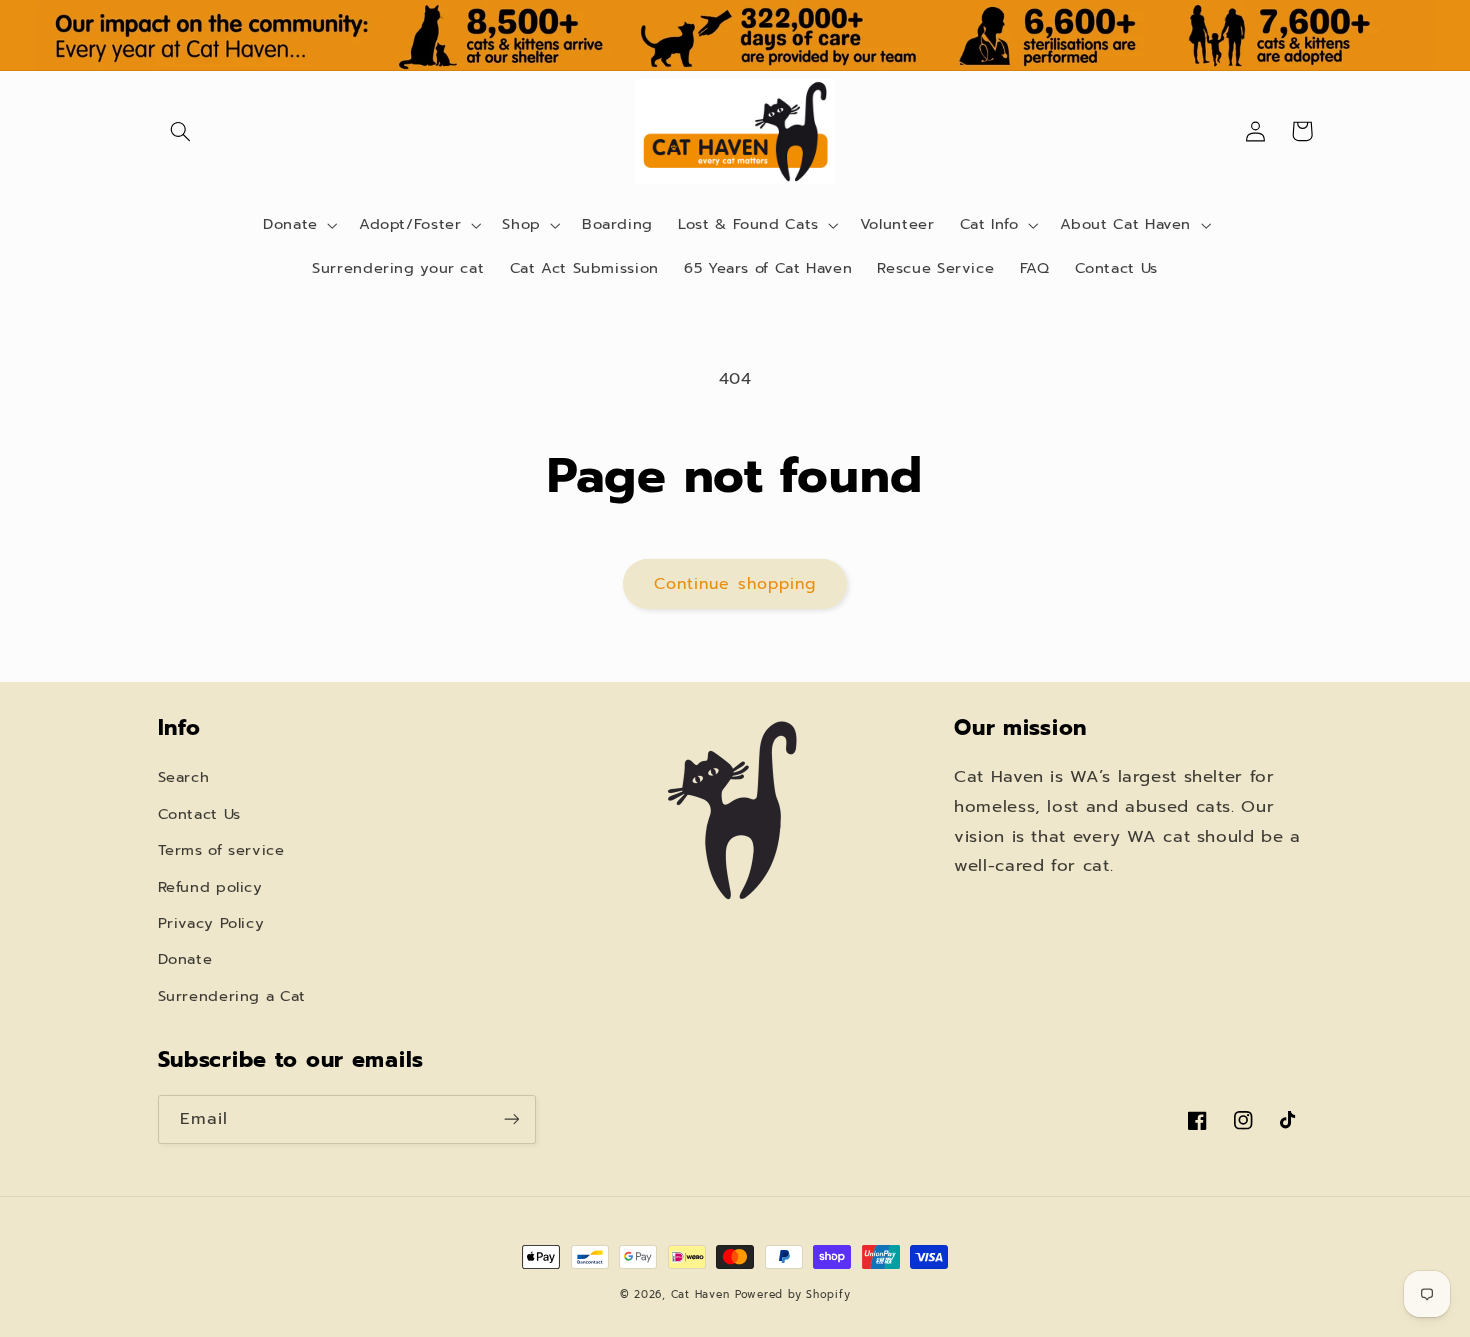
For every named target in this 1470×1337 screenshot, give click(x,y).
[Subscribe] (511, 1119)
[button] (181, 131)
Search (184, 777)
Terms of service (221, 850)
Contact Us (199, 814)
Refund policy (210, 887)
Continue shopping (735, 584)
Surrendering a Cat (232, 996)
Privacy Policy (211, 923)
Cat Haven (700, 1294)
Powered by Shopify (792, 1294)
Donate (185, 959)
